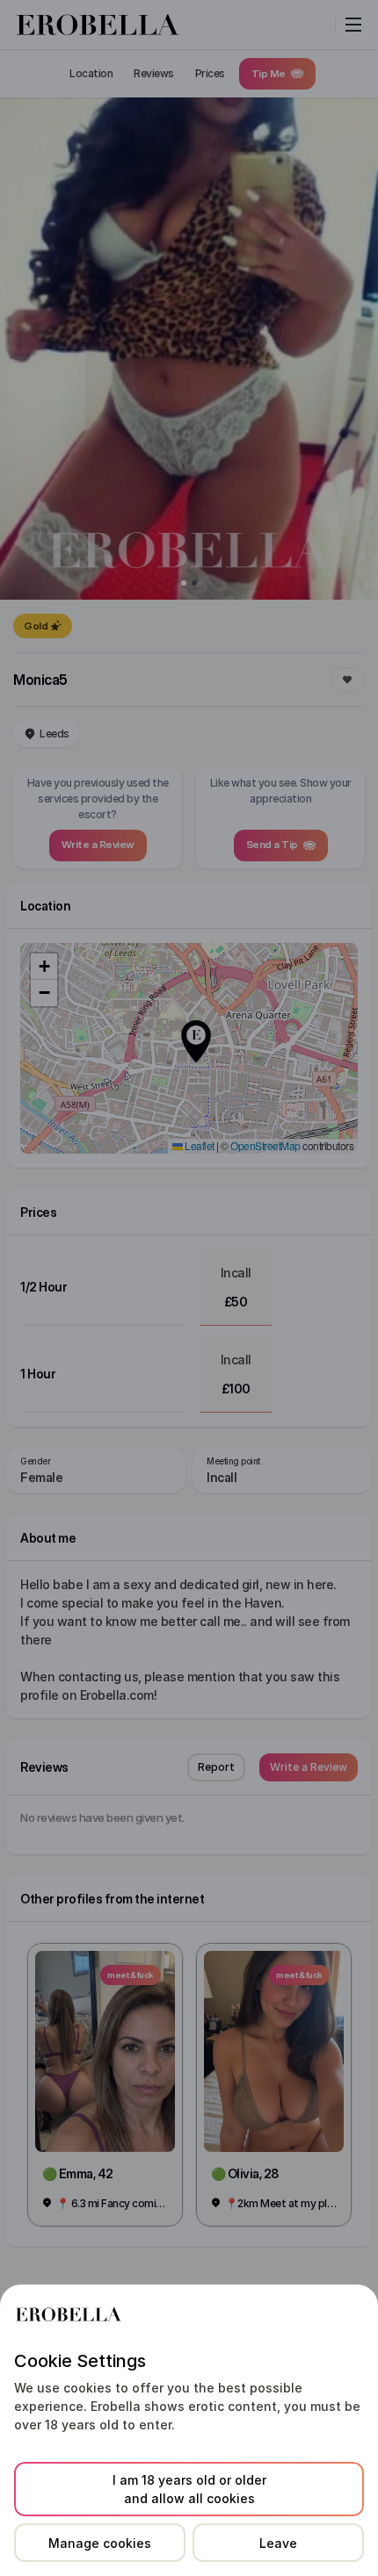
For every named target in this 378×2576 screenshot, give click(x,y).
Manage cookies (100, 2543)
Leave (278, 2543)
